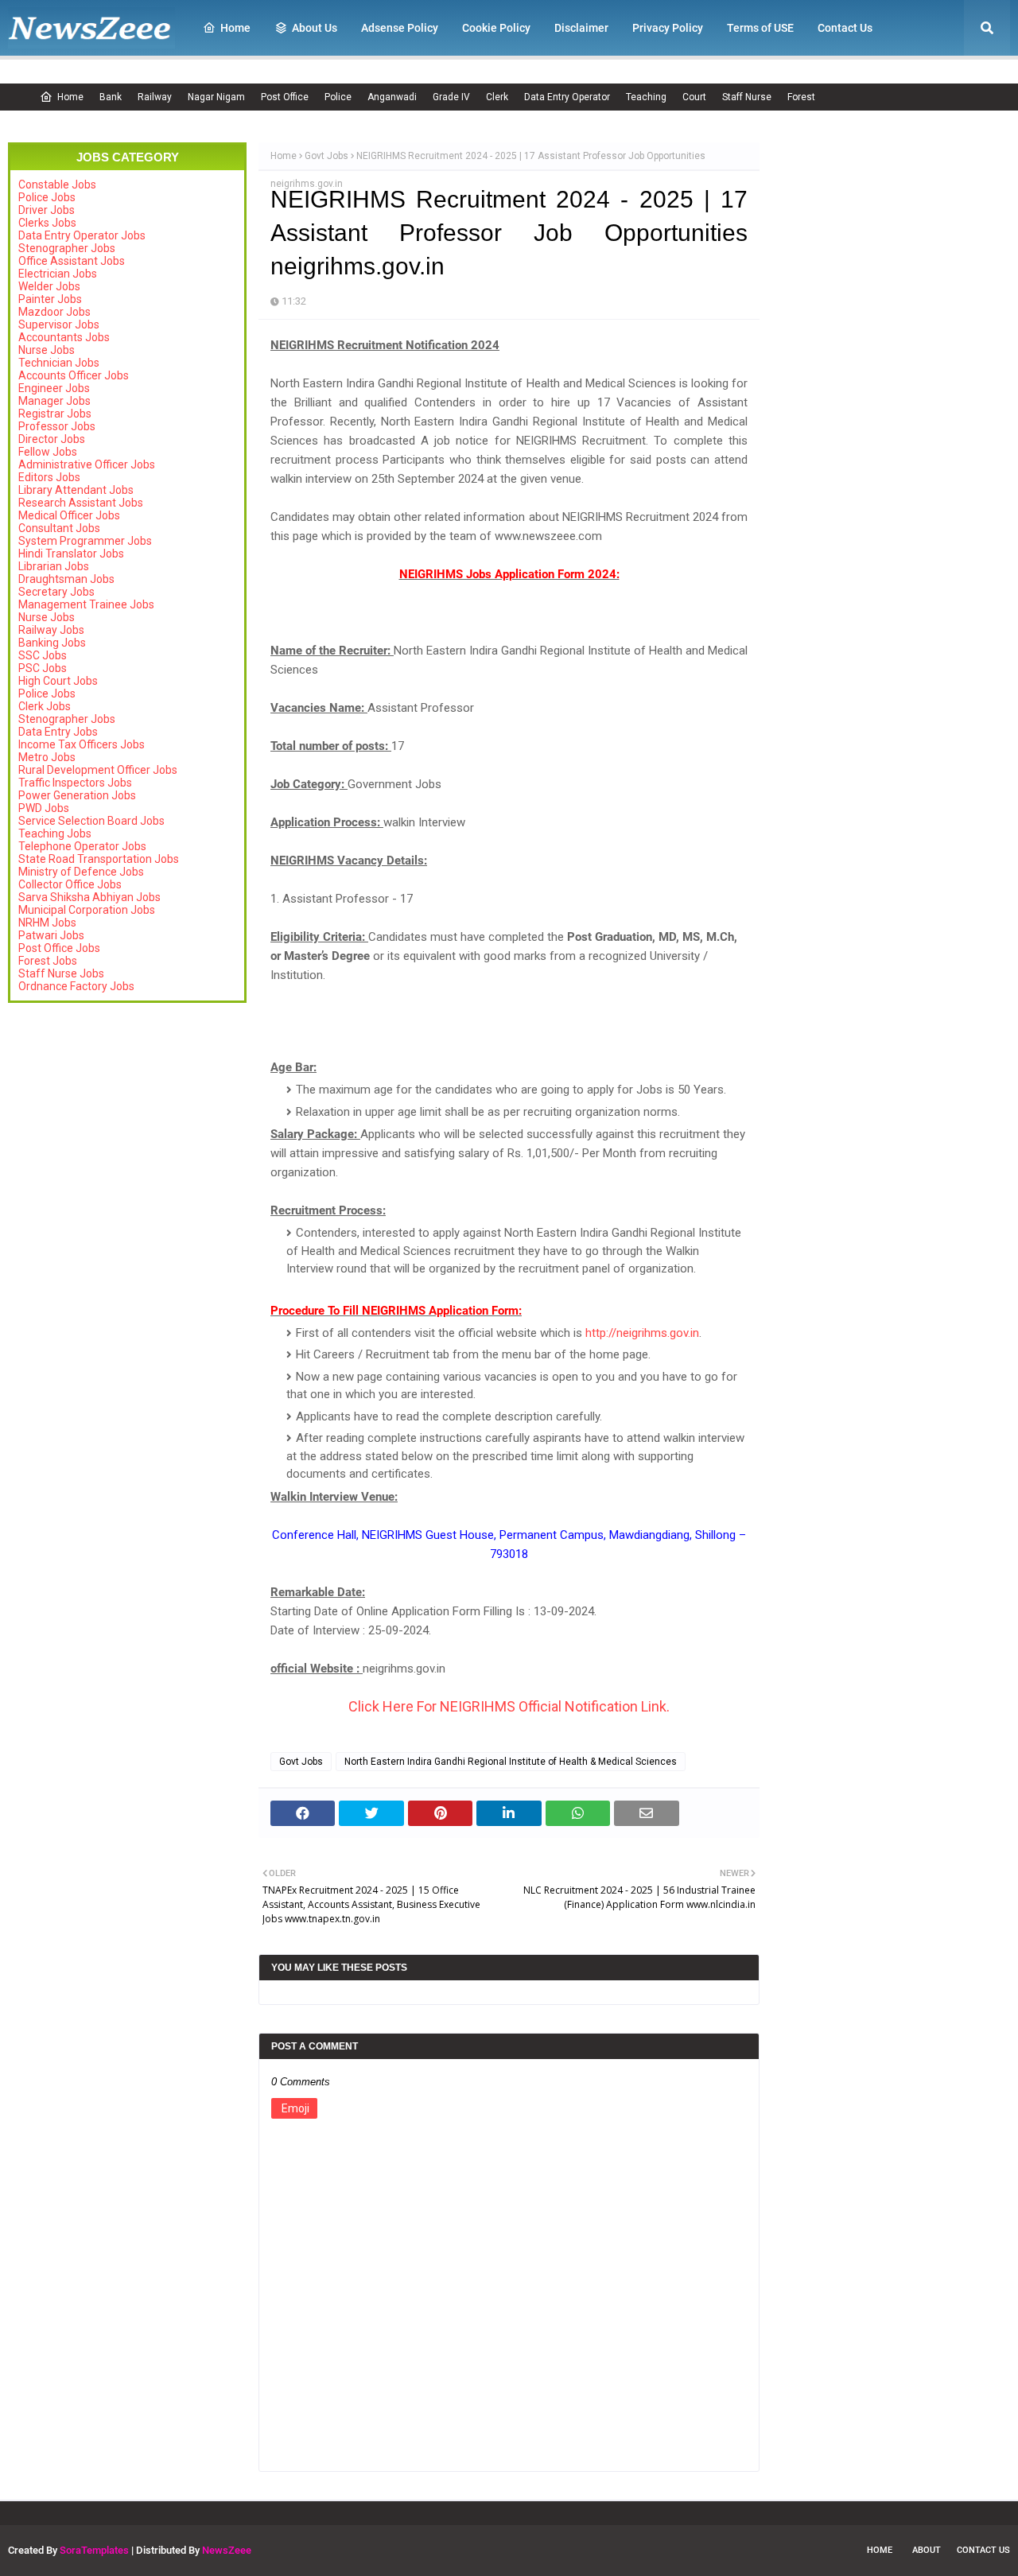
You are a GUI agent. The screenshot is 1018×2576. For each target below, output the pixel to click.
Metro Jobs (47, 757)
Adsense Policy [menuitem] (400, 28)
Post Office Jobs (59, 948)
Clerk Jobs (45, 706)
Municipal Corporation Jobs (87, 910)
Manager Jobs (54, 401)
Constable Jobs (57, 185)
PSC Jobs (43, 668)
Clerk (497, 97)
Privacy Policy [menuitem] (668, 28)
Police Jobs (47, 197)
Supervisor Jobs (59, 324)
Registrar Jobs (55, 414)
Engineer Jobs (54, 388)
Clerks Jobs (47, 223)
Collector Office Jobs (70, 884)
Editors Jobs (49, 477)
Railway (155, 97)
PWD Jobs (44, 808)
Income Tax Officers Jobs (82, 744)
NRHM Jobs (47, 923)
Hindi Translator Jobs (71, 554)
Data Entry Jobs (58, 732)
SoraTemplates (94, 2550)
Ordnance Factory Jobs (76, 986)
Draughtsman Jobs (66, 579)
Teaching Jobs (55, 833)
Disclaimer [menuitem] (581, 28)
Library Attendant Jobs (76, 490)
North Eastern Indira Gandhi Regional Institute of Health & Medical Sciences (511, 1762)
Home (70, 97)
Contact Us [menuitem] (845, 28)
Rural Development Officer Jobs (98, 770)
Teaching (646, 97)
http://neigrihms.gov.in (642, 1333)
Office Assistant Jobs (72, 261)
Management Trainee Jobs (86, 604)
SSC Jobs (43, 655)
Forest (801, 97)
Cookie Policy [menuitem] (496, 28)
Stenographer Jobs (67, 248)
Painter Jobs (50, 299)
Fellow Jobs (48, 452)
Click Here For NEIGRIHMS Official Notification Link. (509, 1706)
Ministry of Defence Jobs (81, 872)
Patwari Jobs (51, 935)
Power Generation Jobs (77, 795)
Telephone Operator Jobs (82, 846)
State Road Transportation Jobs (99, 859)
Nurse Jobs (47, 350)
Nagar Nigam (216, 97)
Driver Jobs (47, 210)
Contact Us (983, 2550)
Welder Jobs (49, 286)
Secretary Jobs (56, 592)
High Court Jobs (58, 681)
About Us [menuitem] (315, 28)
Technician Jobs (59, 363)
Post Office (285, 97)
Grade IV (451, 97)
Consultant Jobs (59, 528)
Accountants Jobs (64, 337)
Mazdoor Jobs (54, 312)
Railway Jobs (51, 630)
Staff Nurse (747, 97)
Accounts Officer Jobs (74, 375)
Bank (111, 97)
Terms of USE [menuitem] (760, 28)
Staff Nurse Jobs (61, 973)
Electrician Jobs (58, 274)
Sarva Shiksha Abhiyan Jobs (89, 897)
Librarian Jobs (54, 566)
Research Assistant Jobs (81, 503)
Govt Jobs (326, 156)
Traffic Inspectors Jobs (75, 783)
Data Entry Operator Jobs (82, 235)
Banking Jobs (52, 643)
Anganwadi (392, 97)
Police (338, 97)
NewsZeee (227, 2550)
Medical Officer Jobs (69, 515)
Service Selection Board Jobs (91, 821)
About (927, 2550)
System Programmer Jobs (85, 541)
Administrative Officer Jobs (87, 464)
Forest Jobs (48, 961)
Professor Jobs (57, 426)
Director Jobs (52, 439)
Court (694, 97)
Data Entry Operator (567, 97)
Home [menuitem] (235, 28)
